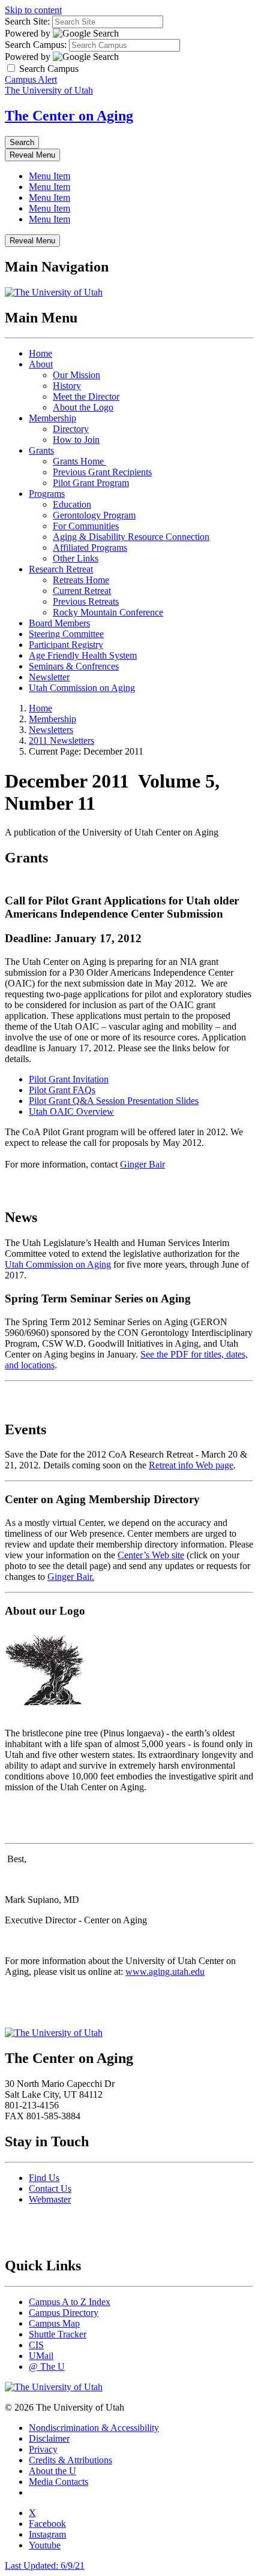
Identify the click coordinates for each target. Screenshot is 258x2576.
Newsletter (49, 677)
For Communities (86, 526)
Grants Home (79, 461)
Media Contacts (58, 2482)
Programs (47, 494)
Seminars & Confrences (74, 666)
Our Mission (76, 375)
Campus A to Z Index (70, 2302)
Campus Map (54, 2323)
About (41, 364)
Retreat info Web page (191, 1465)
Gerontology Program (94, 515)
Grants (41, 450)
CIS (36, 2345)
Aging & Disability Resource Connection (131, 537)
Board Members (59, 623)
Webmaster (50, 2199)
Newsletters (51, 730)
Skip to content (33, 10)
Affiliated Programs (90, 548)
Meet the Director (86, 396)
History (67, 386)
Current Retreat (82, 591)
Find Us (44, 2178)
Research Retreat (61, 569)
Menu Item (49, 176)
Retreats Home (81, 580)
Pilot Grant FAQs (62, 1090)
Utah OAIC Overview (71, 1111)
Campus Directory (64, 2313)
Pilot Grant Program (91, 483)
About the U (52, 2471)
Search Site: (27, 21)
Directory (71, 429)
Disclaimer (49, 2438)
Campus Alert (31, 79)
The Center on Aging (69, 116)
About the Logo (83, 407)
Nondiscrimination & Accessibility (94, 2428)
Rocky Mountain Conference (108, 612)
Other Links (76, 558)
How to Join (76, 440)
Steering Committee (66, 634)
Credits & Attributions (70, 2460)
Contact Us (50, 2189)
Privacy (43, 2449)
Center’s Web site (151, 1555)
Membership (52, 418)
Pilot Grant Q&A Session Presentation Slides (114, 1101)
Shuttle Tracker (58, 2334)
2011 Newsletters (61, 740)
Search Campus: (36, 45)
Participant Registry (66, 645)
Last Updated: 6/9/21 (45, 2566)
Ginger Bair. (71, 1577)
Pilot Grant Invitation (69, 1079)
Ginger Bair (142, 1164)
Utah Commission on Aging (82, 688)
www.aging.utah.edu (165, 1972)
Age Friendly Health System (83, 655)
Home (40, 353)
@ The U (47, 2367)
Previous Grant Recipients (102, 472)
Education (72, 504)
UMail (41, 2356)
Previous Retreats (86, 601)
